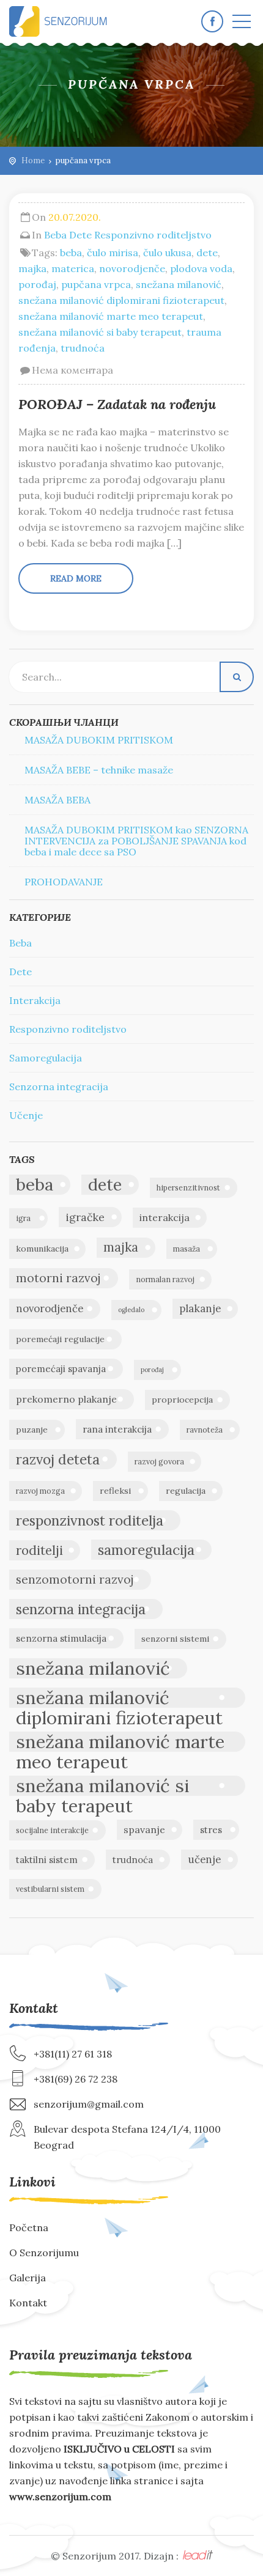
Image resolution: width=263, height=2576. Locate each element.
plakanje (200, 1308)
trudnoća (83, 348)
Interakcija (35, 1000)
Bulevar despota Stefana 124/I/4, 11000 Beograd (127, 2137)
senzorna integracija (81, 1609)
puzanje (32, 1430)
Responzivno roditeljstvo (153, 235)
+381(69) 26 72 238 (76, 2079)
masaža (187, 1249)
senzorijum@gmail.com (89, 2104)
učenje (204, 1859)
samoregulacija (146, 1550)
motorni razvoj (58, 1278)
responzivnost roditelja (90, 1520)
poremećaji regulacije (60, 1339)
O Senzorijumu (44, 2253)
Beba (55, 235)
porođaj (37, 284)
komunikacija (42, 1249)
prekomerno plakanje (66, 1399)
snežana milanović (179, 284)
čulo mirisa (113, 253)
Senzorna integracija (59, 1087)
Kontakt (28, 2303)
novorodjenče (132, 268)
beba (71, 253)
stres (211, 1830)
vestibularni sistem (50, 1889)
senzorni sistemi (175, 1639)
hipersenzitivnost (188, 1188)
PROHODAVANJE (64, 882)
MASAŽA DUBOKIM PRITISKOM (99, 740)
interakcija (165, 1217)
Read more (76, 578)
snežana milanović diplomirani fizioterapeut (121, 300)
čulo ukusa (167, 253)
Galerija (28, 2278)
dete (207, 253)
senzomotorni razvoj (75, 1579)
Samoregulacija (46, 1058)
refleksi (115, 1491)
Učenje (26, 1115)
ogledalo (131, 1310)
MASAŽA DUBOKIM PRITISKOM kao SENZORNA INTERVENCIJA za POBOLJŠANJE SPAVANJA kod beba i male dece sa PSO (136, 841)
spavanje (144, 1829)
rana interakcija (117, 1429)
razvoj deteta (58, 1459)
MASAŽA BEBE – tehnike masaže (99, 770)
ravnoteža (205, 1430)
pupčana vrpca (96, 284)
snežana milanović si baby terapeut (100, 332)
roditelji (39, 1550)
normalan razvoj (165, 1279)
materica (73, 268)
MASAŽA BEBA (57, 800)
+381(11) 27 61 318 (73, 2054)
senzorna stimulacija (61, 1638)
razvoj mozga (40, 1491)
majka (32, 268)
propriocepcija (182, 1400)
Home (33, 161)
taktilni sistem (47, 1860)
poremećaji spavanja (61, 1369)
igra (23, 1218)
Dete (80, 235)
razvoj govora (159, 1462)
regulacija (186, 1491)
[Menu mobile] (242, 24)
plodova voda (201, 268)
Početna (29, 2227)
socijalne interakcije (52, 1830)
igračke (85, 1217)
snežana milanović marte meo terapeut (111, 316)
